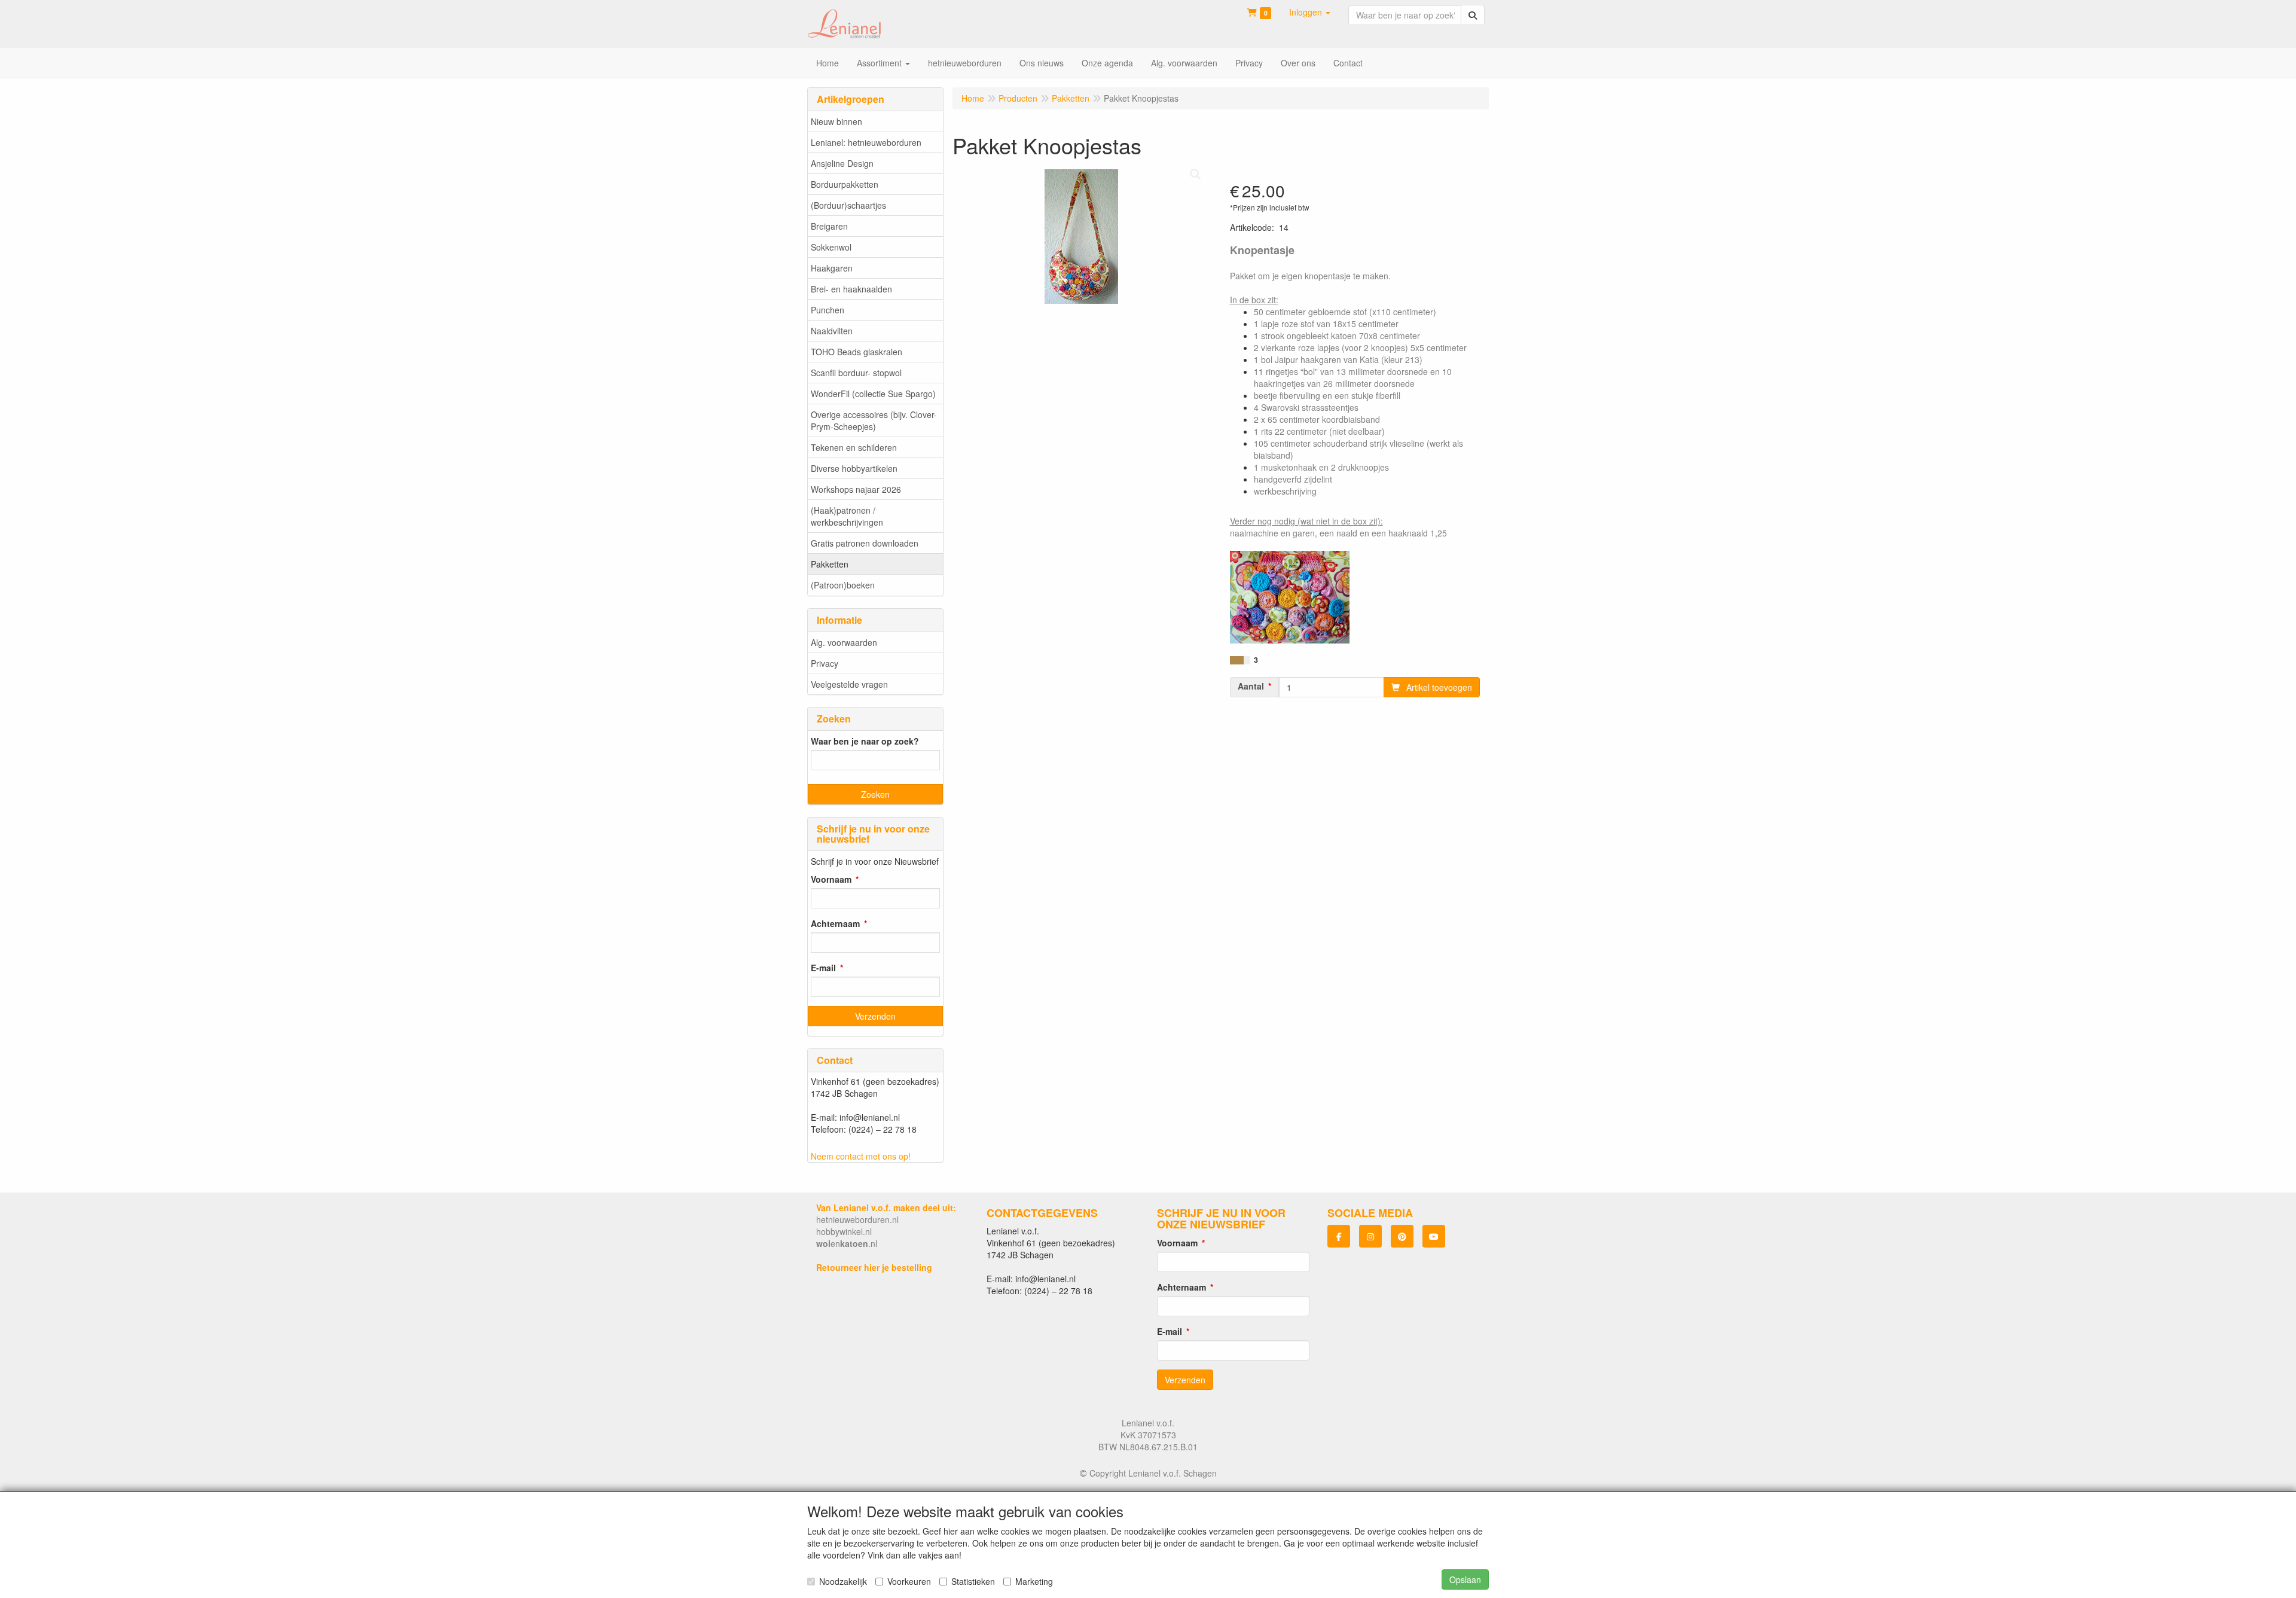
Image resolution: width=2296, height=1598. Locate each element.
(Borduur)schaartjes (848, 205)
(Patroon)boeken (843, 585)
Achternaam (835, 923)
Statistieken (973, 1581)
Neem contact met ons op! (861, 1156)
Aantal (1251, 686)
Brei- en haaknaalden (851, 289)
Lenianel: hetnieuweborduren (866, 142)
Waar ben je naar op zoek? (865, 741)
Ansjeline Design (842, 163)
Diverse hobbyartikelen (854, 468)
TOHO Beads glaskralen (857, 352)
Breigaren (829, 226)
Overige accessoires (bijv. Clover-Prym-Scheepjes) (874, 420)
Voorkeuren (909, 1581)
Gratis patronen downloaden (865, 543)
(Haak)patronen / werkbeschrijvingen (847, 516)
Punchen (828, 310)
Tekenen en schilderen (854, 447)
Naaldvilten (832, 331)
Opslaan (1465, 1579)
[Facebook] (1339, 1236)
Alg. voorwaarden (844, 642)
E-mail (823, 968)
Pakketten (830, 564)
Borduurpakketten (845, 184)
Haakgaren (832, 268)
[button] (1310, 12)
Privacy (825, 663)
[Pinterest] (1402, 1236)
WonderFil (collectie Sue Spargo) (873, 394)
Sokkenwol (831, 247)
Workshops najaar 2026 (856, 489)
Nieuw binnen (836, 121)
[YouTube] (1434, 1236)
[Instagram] (1370, 1236)
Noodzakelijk (843, 1581)
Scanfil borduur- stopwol (856, 373)
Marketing (1034, 1581)
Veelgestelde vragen (849, 684)
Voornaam (831, 879)
